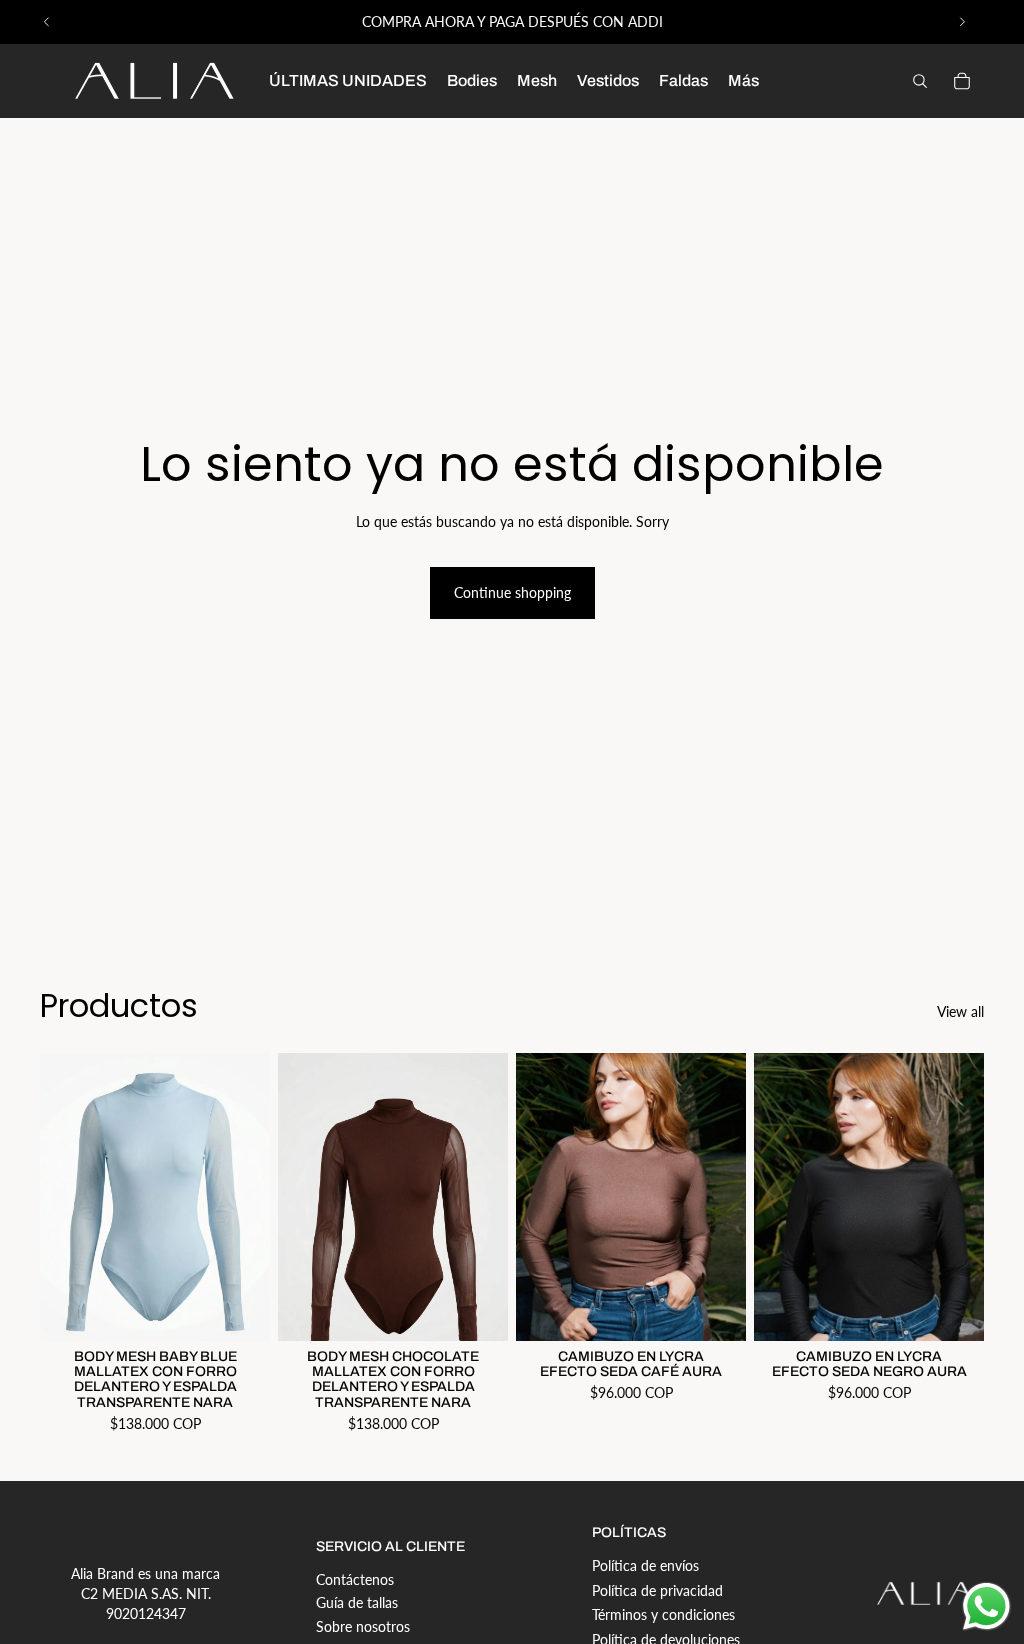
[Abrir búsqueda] (920, 81)
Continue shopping (512, 592)
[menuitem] (743, 81)
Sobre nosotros (363, 1626)
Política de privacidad (657, 1590)
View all (960, 1011)
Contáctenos (355, 1579)
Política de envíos (645, 1565)
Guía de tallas (357, 1602)
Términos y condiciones (663, 1614)
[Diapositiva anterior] (47, 22)
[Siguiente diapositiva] (962, 22)
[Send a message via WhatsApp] (986, 1606)
